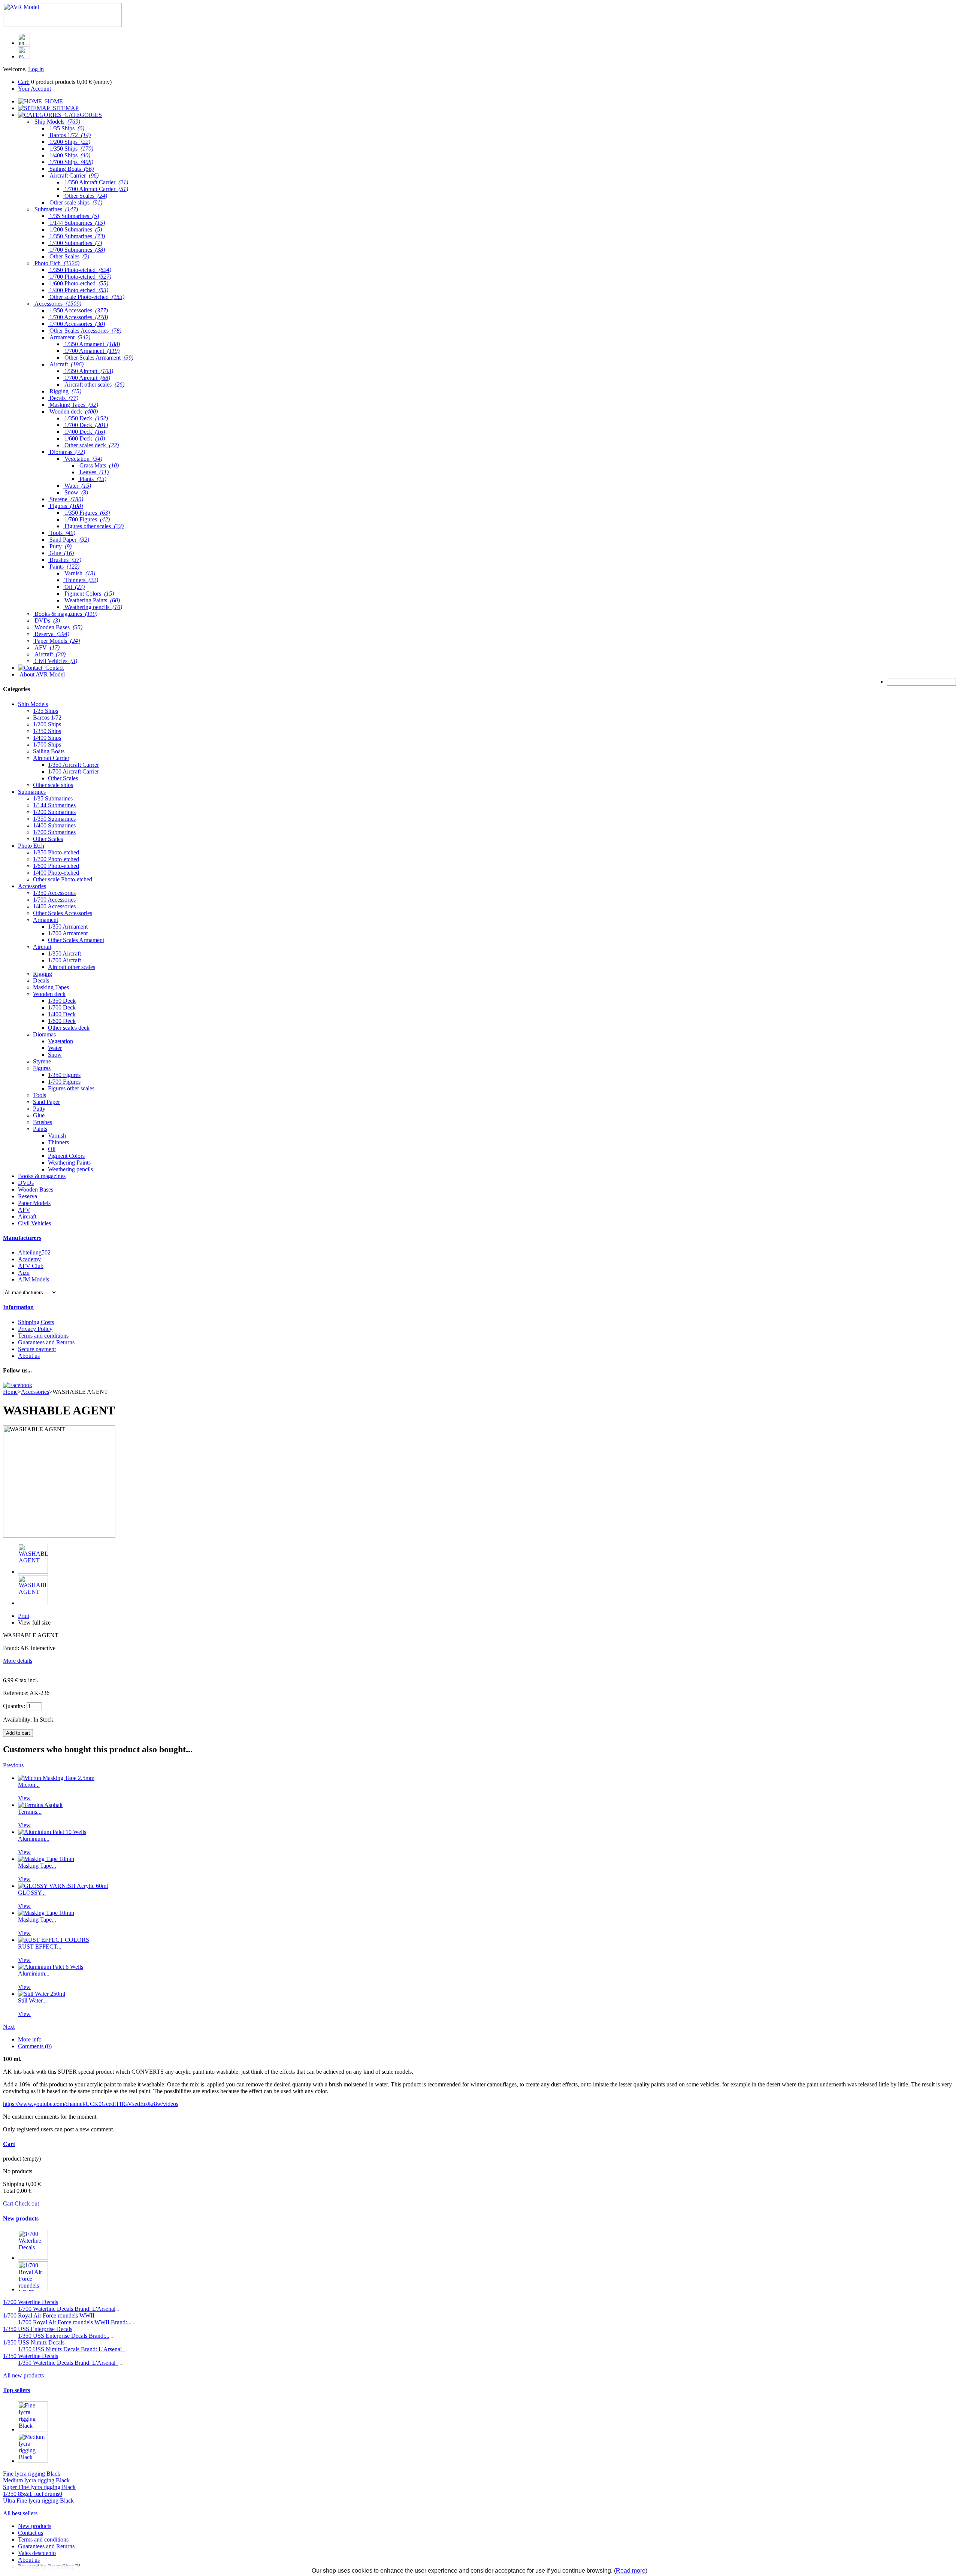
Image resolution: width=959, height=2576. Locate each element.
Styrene (42, 1061)
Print (24, 1616)
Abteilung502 (34, 1252)
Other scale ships (53, 785)
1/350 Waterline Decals (31, 2356)
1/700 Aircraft (64, 960)
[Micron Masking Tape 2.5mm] (56, 1778)
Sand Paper (46, 1102)
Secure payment (37, 1349)
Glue (39, 1115)
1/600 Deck (62, 1021)
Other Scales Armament (76, 940)
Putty (39, 1109)
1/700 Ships (47, 744)
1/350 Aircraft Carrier (73, 765)
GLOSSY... (32, 1893)
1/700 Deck (62, 1007)
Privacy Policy (35, 1329)
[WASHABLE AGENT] (33, 1572)
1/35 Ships (46, 711)
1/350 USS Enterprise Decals (38, 2329)
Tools (40, 1095)
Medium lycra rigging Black (36, 2480)
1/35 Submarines (53, 798)
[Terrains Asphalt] (40, 1805)
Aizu (24, 1273)
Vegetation (60, 1041)
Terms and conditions (43, 1336)
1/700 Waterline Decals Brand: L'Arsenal (67, 2309)
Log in (36, 69)
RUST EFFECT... (40, 1947)
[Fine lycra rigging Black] (33, 2429)
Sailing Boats (49, 751)
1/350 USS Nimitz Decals (34, 2342)
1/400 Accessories (54, 906)
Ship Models (33, 704)
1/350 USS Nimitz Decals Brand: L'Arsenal (71, 2349)
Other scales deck (69, 1028)
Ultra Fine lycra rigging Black (38, 2501)
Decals (41, 980)
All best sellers (20, 2513)
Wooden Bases (36, 1189)
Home (10, 1392)
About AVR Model (41, 674)
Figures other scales (71, 1088)
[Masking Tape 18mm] (46, 1859)
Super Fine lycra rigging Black (39, 2487)
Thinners (58, 1142)
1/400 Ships (47, 738)
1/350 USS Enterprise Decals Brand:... (64, 2336)
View (24, 1798)
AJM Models (34, 1279)
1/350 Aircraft (64, 953)
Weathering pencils (70, 1169)
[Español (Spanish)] (24, 56)
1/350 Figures (64, 1075)
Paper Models (34, 1203)
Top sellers (16, 2390)
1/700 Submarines (54, 832)
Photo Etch (31, 846)
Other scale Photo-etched (63, 879)
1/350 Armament (68, 927)
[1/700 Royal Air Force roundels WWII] (33, 2289)
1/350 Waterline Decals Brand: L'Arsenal (68, 2363)
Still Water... (32, 2000)
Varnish (57, 1136)
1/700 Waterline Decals (31, 2302)
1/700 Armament (68, 933)
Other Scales (63, 778)
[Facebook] (18, 1385)
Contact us (31, 2533)
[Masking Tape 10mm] (46, 1913)
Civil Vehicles (34, 1223)
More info (30, 2039)
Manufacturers (22, 1238)
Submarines (32, 792)
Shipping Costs (36, 1322)
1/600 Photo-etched (56, 866)
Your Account (34, 89)
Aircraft (42, 947)
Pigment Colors (66, 1156)
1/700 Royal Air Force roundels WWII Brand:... (75, 2322)
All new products (23, 2375)
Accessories (32, 886)
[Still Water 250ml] (42, 1994)
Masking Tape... (37, 1866)
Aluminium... (34, 1839)
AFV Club (31, 1266)
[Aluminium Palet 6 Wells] (51, 1967)
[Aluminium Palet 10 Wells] (52, 1832)
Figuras (42, 1068)
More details (18, 1661)
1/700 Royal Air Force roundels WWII (49, 2315)
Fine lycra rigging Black (32, 2474)
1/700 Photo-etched (56, 859)
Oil (52, 1149)
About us (29, 1356)
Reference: (16, 1693)
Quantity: (14, 1706)
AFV (24, 1210)
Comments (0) (35, 2046)
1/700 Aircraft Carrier (73, 771)
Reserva (28, 1196)
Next (9, 2027)
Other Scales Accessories (63, 913)
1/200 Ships (47, 724)
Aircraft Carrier (51, 758)
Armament (46, 920)
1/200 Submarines (54, 812)
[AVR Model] (62, 25)
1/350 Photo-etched (56, 852)
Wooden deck (49, 994)
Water (55, 1048)
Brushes (43, 1122)
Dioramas (44, 1034)
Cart (9, 2144)
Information (18, 1307)
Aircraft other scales (72, 967)
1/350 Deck (62, 1001)
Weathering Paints (69, 1163)
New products (21, 2218)
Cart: (24, 82)
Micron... (29, 1785)
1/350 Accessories (54, 893)
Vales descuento (37, 2553)
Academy (29, 1259)
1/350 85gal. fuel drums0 (33, 2494)
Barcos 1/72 (47, 718)
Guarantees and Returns (46, 1342)
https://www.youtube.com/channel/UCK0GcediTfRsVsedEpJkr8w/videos (91, 2104)
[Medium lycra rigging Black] (33, 2461)
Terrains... (30, 1812)
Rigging (43, 974)
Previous (13, 1765)
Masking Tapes (51, 987)
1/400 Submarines (54, 825)
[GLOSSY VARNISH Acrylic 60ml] (63, 1886)
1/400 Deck (62, 1014)
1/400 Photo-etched (56, 873)
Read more (631, 2571)
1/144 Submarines (54, 805)
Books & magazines (42, 1176)
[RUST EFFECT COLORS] (54, 1940)
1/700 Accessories (54, 900)
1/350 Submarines (54, 819)
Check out (27, 2203)
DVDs (26, 1183)
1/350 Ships (47, 731)
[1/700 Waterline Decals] (33, 2258)
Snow (55, 1055)
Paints (40, 1129)
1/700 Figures (64, 1082)
